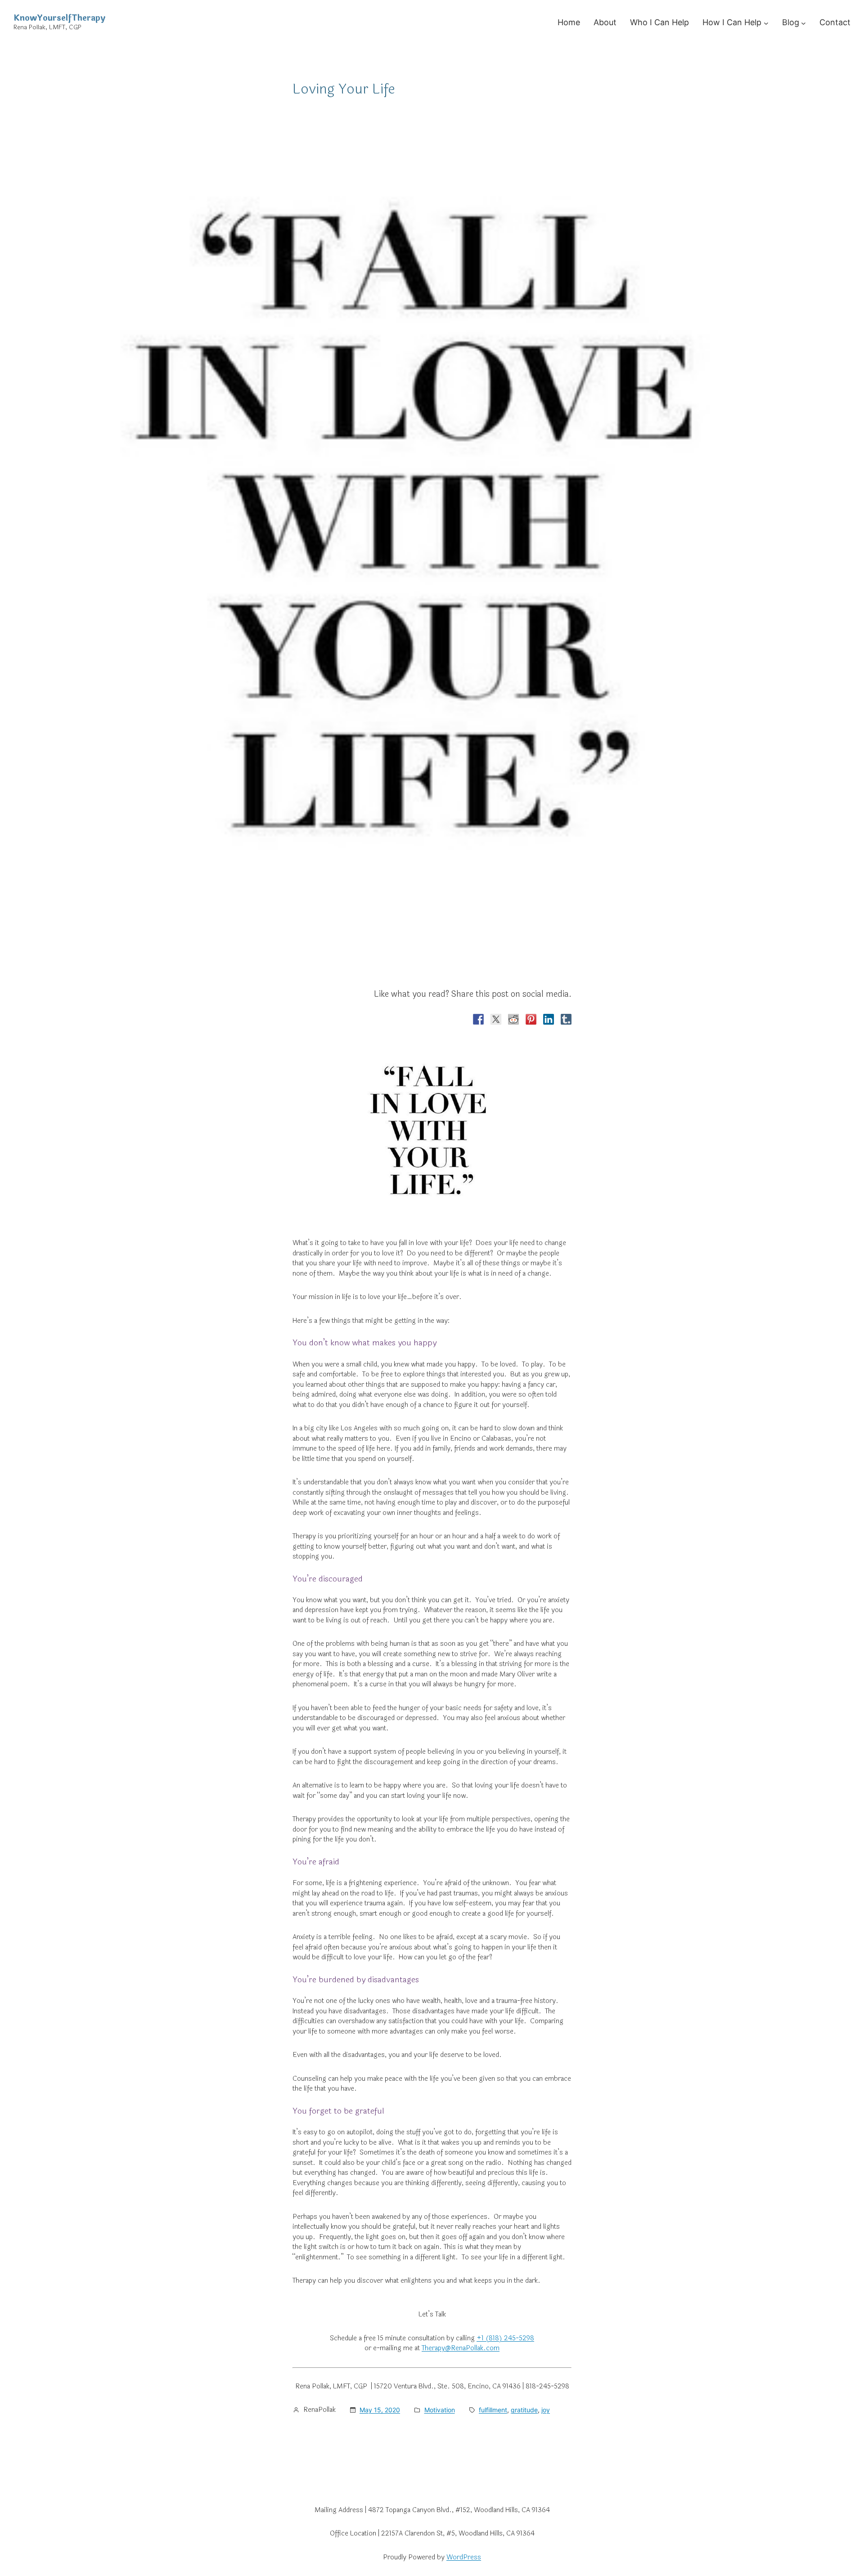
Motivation (440, 2410)
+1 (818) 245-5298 (505, 2338)
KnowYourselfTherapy (59, 18)
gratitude (524, 2410)
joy (546, 2410)
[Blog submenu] (803, 23)
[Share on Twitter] (496, 1019)
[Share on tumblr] (566, 1019)
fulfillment (493, 2410)
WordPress (464, 2557)
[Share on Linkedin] (549, 1019)
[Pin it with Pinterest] (531, 1019)
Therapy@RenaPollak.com (461, 2348)
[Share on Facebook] (478, 1019)
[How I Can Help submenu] (766, 23)
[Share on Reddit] (513, 1019)
